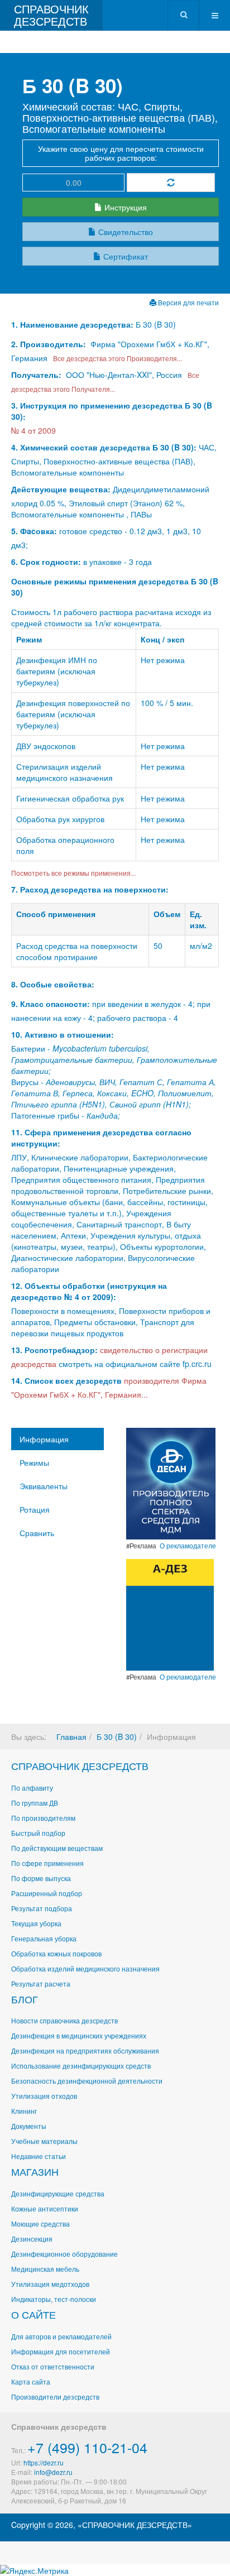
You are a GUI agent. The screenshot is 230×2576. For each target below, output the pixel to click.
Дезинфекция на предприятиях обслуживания (85, 2050)
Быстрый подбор (38, 1833)
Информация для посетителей (61, 2351)
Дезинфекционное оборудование (64, 2254)
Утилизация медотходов (50, 2284)
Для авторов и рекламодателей (61, 2336)
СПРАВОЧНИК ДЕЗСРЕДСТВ (80, 1766)
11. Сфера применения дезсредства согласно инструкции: (101, 1138)
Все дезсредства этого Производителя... (116, 358)
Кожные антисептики (45, 2208)
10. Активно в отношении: (63, 1034)
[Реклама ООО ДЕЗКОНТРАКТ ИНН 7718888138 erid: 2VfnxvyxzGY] (170, 1614)
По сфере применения (47, 1863)
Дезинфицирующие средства (58, 2193)
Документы (29, 2126)
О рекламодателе (188, 1546)
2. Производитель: (50, 344)
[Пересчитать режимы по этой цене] (171, 183)
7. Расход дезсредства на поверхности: (90, 889)
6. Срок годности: (47, 562)
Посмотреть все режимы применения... (73, 873)
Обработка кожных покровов (56, 1953)
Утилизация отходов (44, 2096)
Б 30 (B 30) (117, 1736)
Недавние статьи (39, 2156)
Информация (44, 1439)
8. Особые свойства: (53, 984)
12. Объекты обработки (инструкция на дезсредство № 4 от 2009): (89, 1291)
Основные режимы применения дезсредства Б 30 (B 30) (115, 587)
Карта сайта (31, 2381)
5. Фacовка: (34, 531)
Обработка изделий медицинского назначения (85, 1968)
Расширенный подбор (47, 1893)
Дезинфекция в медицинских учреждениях (79, 2035)
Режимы (34, 1462)
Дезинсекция (32, 2239)
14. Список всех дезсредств (66, 1380)
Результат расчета (41, 1983)
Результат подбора (42, 1908)
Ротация (35, 1509)
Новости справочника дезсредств (64, 2020)
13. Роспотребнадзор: (54, 1350)
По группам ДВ (35, 1803)
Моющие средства (40, 2224)
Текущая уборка (36, 1923)
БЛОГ (25, 1999)
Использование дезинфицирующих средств (81, 2066)
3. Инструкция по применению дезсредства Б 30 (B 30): (112, 411)
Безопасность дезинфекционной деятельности (87, 2081)
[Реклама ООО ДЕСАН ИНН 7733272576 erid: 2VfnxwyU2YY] (171, 1483)
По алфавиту (32, 1788)
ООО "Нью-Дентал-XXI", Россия (124, 375)
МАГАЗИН (35, 2171)
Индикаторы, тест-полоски (54, 2299)
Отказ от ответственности (53, 2366)
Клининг (24, 2111)
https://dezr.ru (44, 2462)
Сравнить (37, 1533)
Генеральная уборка (44, 1938)
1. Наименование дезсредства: (73, 324)
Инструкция (124, 207)
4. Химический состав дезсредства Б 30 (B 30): (104, 447)
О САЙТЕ (33, 2314)
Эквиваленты (44, 1486)
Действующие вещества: (61, 489)
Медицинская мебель (45, 2269)
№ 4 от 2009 (33, 430)
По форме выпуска (41, 1878)
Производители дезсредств (55, 2397)
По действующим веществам (57, 1848)
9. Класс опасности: (51, 1004)
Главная (71, 1736)
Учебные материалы (44, 2141)
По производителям (43, 1818)
